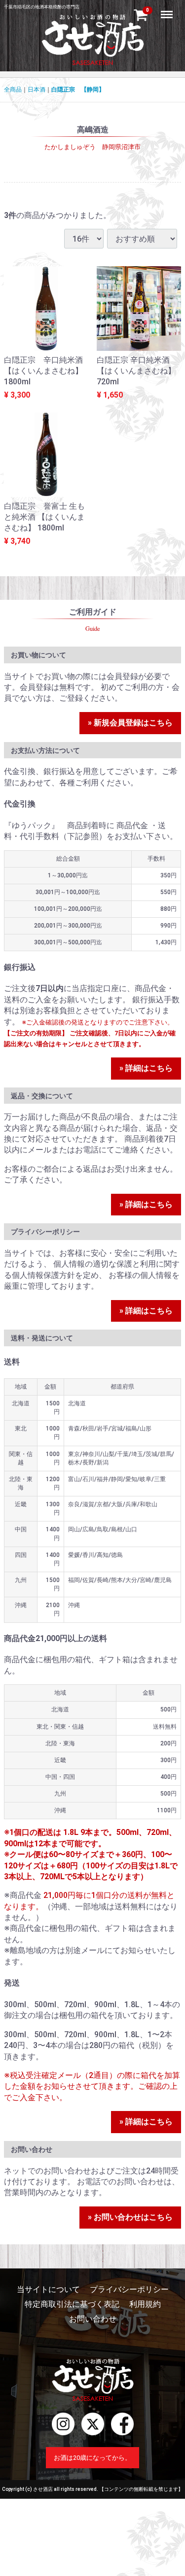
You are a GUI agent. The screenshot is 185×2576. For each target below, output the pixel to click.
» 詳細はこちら (146, 1068)
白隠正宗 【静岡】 (78, 90)
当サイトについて (48, 2289)
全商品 (13, 90)
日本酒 (37, 90)
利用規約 (145, 2304)
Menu (168, 9)
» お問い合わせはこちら (130, 2217)
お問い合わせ (93, 2319)
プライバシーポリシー (129, 2289)
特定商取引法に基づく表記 (72, 2304)
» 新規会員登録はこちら (130, 723)
